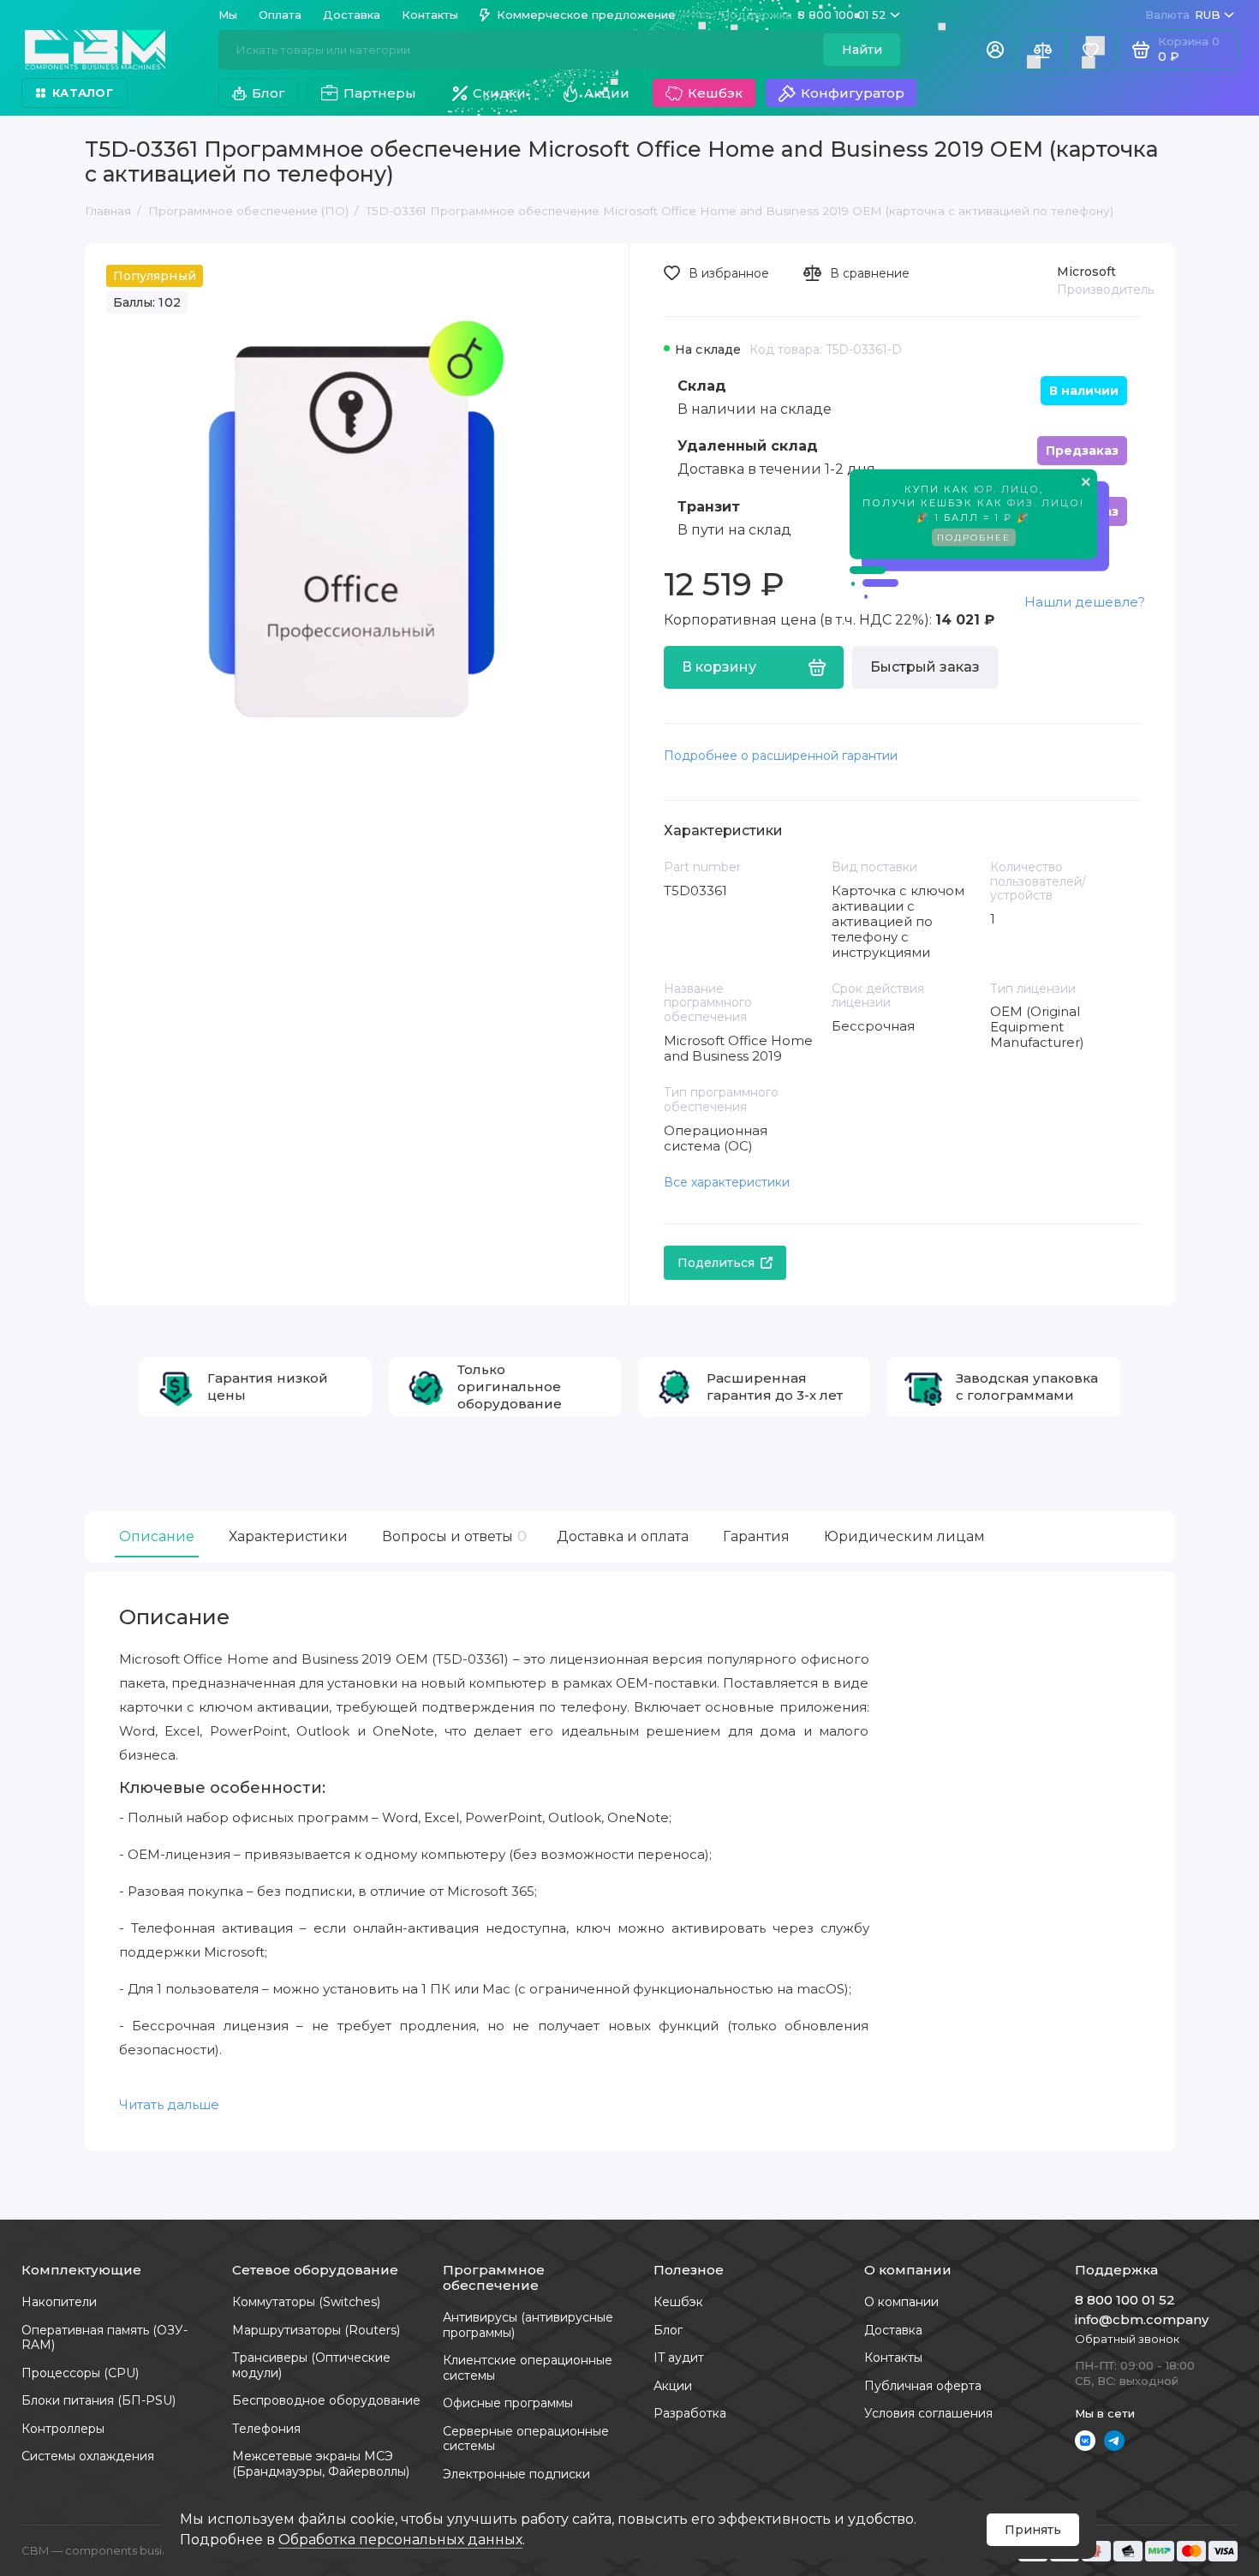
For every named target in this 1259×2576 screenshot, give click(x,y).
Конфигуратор (853, 93)
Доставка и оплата (623, 1536)
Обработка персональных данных (400, 2540)
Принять (1033, 2530)
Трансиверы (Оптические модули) (311, 2365)
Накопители (59, 2302)
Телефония (266, 2429)
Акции (607, 93)
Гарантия (756, 1536)
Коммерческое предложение (586, 15)
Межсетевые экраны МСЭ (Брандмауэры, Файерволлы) (321, 2464)
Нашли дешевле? (1085, 602)
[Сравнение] (1042, 50)
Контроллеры (63, 2429)
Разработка (690, 2413)
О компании (901, 2302)
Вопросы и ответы (452, 1536)
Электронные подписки (516, 2474)
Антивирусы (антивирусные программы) (528, 2325)
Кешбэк (715, 93)
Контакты (430, 15)
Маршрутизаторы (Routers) (316, 2330)
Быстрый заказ (925, 667)
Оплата (280, 15)
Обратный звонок (1127, 2339)
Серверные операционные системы (526, 2439)
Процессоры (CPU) (80, 2373)
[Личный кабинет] (995, 50)
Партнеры (380, 93)
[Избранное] (1090, 50)
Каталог (83, 93)
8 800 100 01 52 (803, 15)
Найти (862, 50)
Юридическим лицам (904, 1536)
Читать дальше (169, 2104)
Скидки (499, 93)
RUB (1183, 15)
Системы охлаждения (88, 2456)
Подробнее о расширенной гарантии (781, 756)
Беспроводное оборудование (326, 2400)
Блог (269, 93)
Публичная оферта (923, 2386)
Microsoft (1086, 272)
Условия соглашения (928, 2413)
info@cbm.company (1142, 2319)
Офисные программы (508, 2403)
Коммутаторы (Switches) (306, 2302)
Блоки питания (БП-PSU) (98, 2400)
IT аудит (679, 2358)
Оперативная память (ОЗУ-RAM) (104, 2338)
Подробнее (974, 538)
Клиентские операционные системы (528, 2368)
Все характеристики (727, 1182)
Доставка (352, 15)
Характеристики (288, 1536)
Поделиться (716, 1263)
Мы (228, 15)
